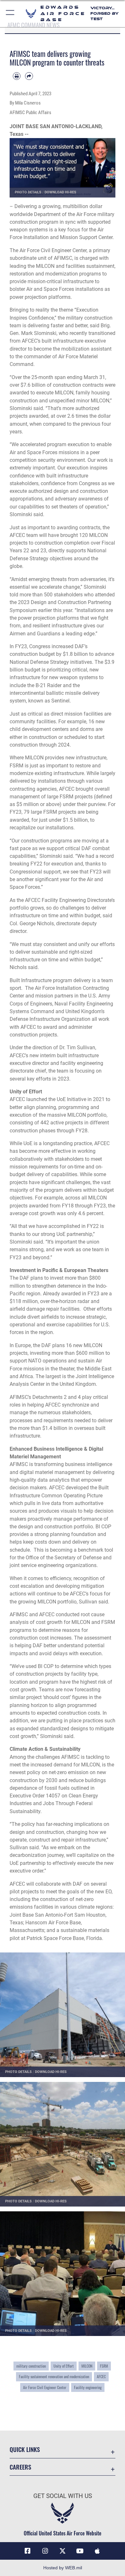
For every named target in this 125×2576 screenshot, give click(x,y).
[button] (10, 14)
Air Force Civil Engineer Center (45, 2387)
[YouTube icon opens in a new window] (80, 2551)
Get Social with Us (63, 2496)
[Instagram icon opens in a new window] (45, 2551)
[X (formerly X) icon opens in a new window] (63, 2551)
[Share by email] (29, 76)
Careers (20, 2467)
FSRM (104, 2366)
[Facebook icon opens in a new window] (28, 2551)
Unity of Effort (64, 2366)
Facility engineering (88, 2387)
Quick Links (25, 2449)
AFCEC (101, 2377)
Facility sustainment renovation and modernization (54, 2377)
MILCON (87, 2366)
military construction (31, 2366)
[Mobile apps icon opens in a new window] (97, 2551)
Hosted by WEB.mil (63, 2568)
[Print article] (17, 76)
